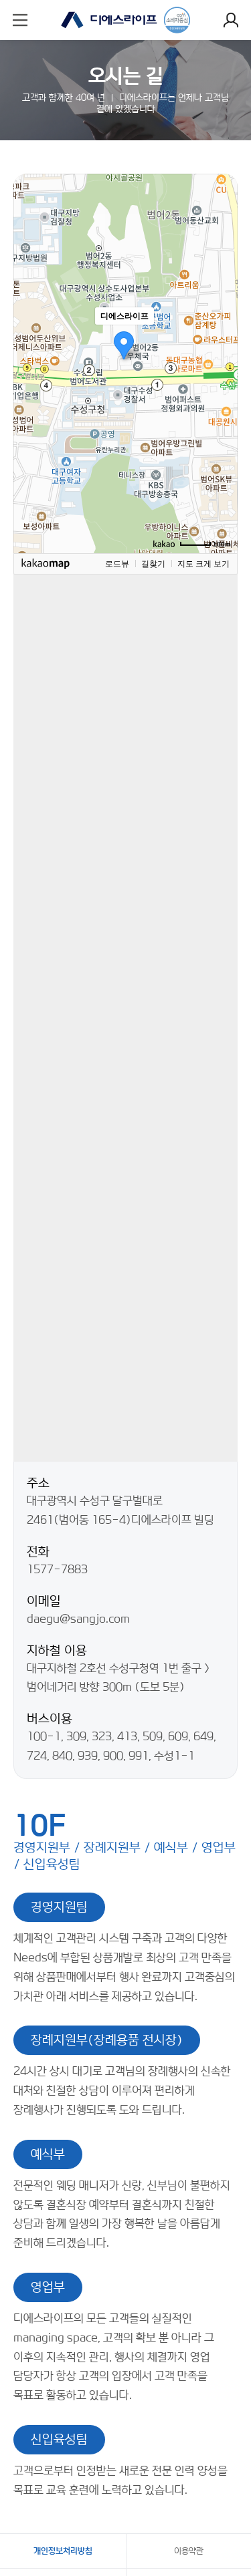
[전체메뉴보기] (20, 20)
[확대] (221, 339)
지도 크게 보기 (203, 564)
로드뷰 (117, 564)
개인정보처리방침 (63, 2551)
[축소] (221, 361)
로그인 (231, 20)
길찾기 (153, 564)
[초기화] (221, 387)
